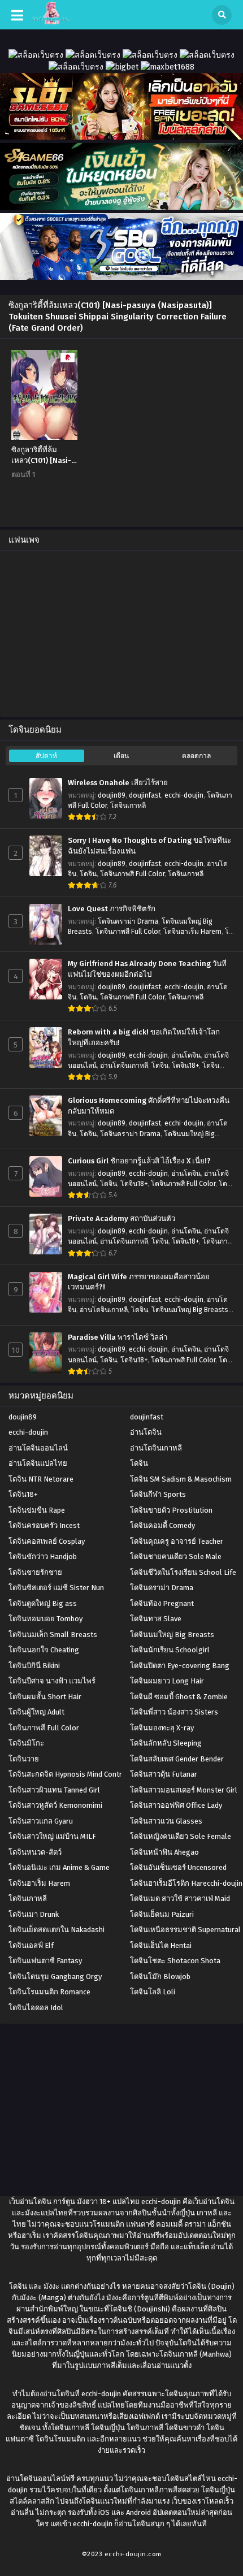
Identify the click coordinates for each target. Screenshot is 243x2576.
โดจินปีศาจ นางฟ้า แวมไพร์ (52, 1681)
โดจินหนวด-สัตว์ (35, 1852)
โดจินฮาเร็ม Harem (192, 932)
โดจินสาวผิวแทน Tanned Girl (54, 1790)
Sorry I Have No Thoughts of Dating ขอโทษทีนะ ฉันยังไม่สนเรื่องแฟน (149, 846)
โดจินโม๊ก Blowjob (160, 1977)
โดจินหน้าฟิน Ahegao (164, 1852)
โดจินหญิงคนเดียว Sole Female (181, 1836)
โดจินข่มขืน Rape (37, 1510)
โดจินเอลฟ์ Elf (31, 1945)
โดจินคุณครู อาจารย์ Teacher (177, 1541)
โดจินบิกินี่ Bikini (34, 1666)
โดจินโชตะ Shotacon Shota (175, 1961)
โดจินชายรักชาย (35, 1572)
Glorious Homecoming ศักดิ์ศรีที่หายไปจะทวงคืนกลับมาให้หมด (149, 1106)
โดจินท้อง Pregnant (162, 1603)
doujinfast (145, 795)
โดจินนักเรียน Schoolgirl (170, 1650)
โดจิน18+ (185, 1066)
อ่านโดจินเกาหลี (124, 1066)
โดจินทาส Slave (156, 1619)
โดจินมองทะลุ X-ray (162, 1728)
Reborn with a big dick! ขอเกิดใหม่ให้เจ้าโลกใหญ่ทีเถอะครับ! (144, 1038)
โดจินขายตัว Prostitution (171, 1510)
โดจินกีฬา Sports (158, 1494)
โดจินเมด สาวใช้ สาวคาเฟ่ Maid (180, 1899)
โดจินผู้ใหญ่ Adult (36, 1712)
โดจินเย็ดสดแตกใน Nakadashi (57, 1930)
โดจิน (88, 874)
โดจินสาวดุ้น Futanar (164, 1774)
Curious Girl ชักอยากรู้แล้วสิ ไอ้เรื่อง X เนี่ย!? (139, 1161)
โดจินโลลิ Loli (153, 1992)
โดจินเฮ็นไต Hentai (161, 1945)
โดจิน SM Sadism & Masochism (181, 1479)
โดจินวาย (24, 1759)
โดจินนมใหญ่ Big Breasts (190, 1310)
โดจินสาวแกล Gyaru (41, 1821)
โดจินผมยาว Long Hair (167, 1681)
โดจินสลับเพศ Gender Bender (177, 1759)
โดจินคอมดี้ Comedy (162, 1525)
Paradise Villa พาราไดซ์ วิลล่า (118, 1337)
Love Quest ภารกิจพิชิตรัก (112, 909)
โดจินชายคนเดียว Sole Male (176, 1557)
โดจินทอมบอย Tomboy (45, 1619)
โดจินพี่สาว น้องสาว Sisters (174, 1712)
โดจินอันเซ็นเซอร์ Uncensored (178, 1867)
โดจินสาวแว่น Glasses (166, 1821)
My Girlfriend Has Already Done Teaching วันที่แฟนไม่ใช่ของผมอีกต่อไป (147, 969)
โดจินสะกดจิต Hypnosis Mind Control (69, 1774)
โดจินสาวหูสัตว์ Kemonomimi (55, 1805)
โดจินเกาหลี (128, 806)
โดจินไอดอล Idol (36, 2008)
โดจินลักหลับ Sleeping (166, 1743)
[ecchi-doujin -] (51, 22)
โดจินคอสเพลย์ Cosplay (47, 1541)
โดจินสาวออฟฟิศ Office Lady (176, 1805)
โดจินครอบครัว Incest (44, 1525)
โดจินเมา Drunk (34, 1914)
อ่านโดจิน (186, 1055)
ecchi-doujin (184, 795)
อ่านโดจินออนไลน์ (38, 1448)
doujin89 (112, 795)
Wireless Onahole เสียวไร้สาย (118, 783)
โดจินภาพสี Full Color (132, 874)
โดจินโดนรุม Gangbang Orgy (55, 1977)
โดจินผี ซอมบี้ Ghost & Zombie (179, 1697)
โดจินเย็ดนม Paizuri (162, 1914)
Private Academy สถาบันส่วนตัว (121, 1219)
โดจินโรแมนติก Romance (49, 1992)
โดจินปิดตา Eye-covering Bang (180, 1666)
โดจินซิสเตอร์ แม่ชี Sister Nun (56, 1588)
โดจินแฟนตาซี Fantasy (45, 1961)
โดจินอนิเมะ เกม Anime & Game (59, 1867)
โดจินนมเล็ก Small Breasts (53, 1635)
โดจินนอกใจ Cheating (44, 1650)
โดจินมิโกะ (26, 1743)
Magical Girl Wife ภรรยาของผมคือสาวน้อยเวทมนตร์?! (139, 1282)
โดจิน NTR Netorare (41, 1479)
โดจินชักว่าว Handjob (43, 1557)
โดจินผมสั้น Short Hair (45, 1697)
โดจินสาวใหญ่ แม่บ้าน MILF (52, 1836)
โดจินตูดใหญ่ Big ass (43, 1603)
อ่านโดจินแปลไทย (38, 1463)
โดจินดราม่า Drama (128, 921)
